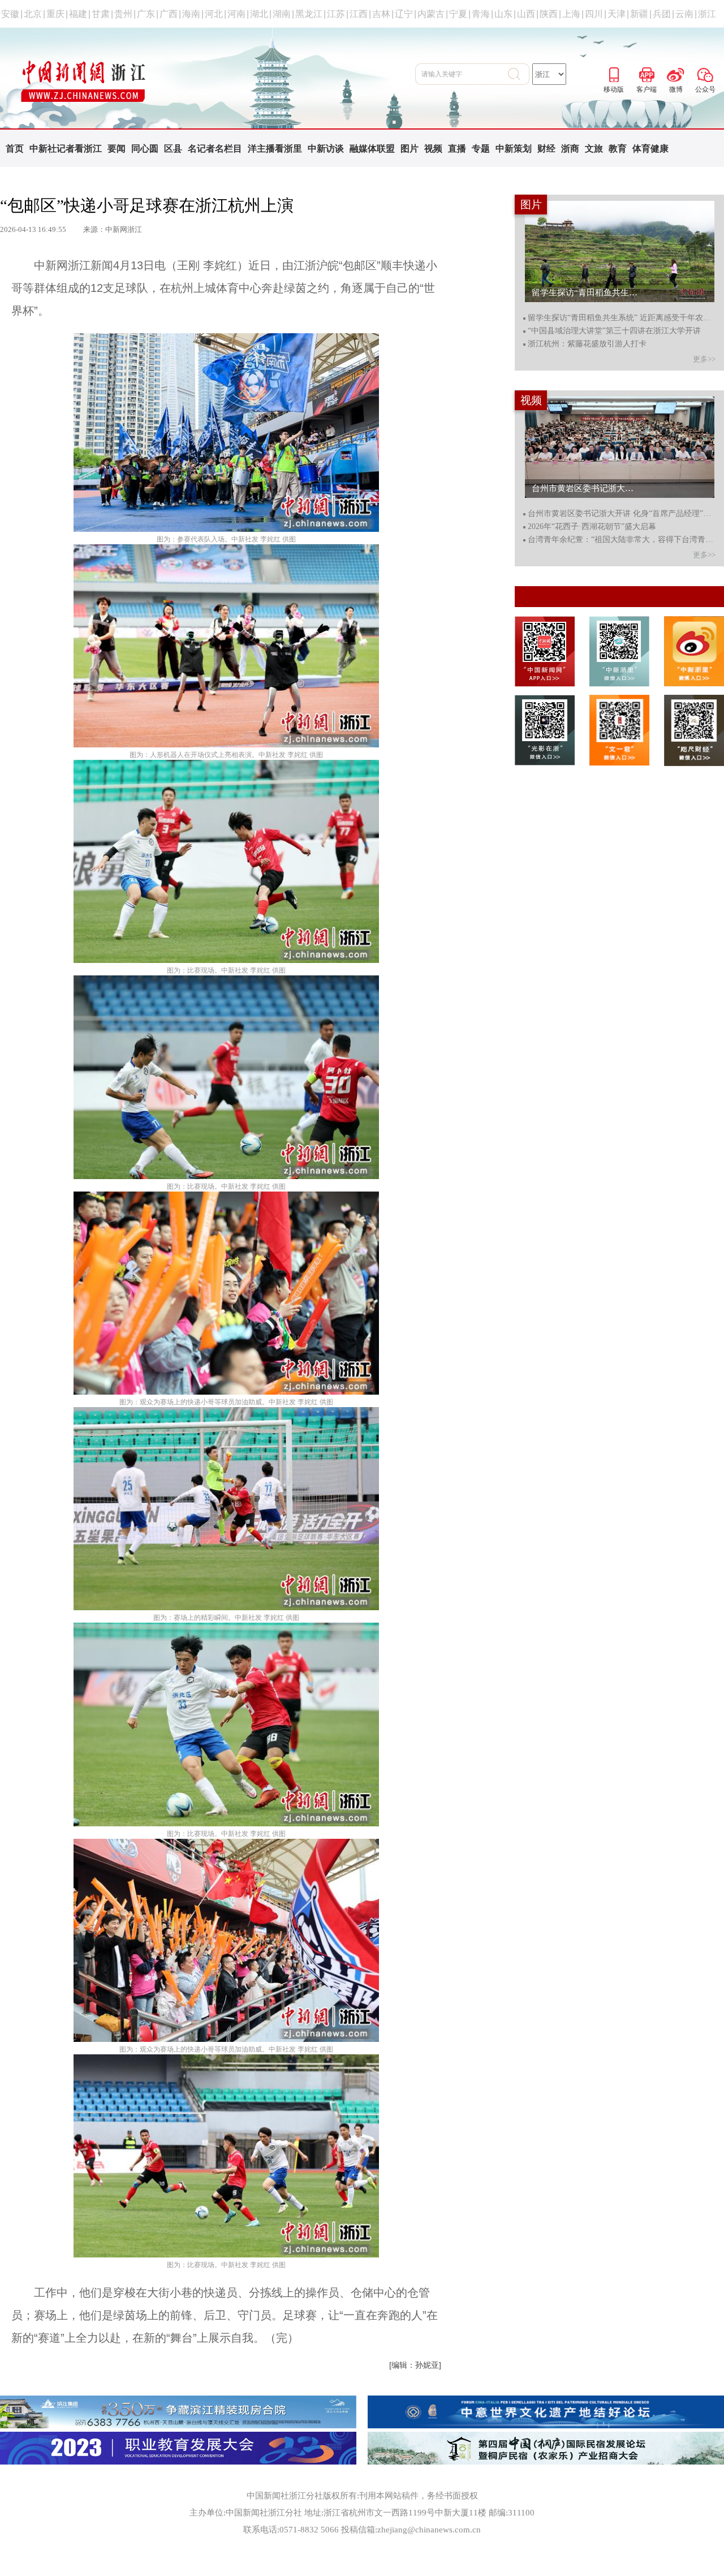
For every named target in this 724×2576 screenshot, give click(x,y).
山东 (503, 14)
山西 (526, 14)
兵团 (662, 14)
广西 (169, 14)
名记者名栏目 (215, 149)
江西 (359, 14)
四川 (594, 14)
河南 (236, 14)
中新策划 (514, 149)
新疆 (639, 14)
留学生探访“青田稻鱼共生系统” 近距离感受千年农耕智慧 (621, 318)
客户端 (647, 73)
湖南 (282, 14)
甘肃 (101, 14)
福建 (78, 14)
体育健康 (650, 149)
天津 (617, 14)
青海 (481, 14)
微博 (676, 73)
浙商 (570, 149)
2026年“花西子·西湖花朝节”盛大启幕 (592, 527)
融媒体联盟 (372, 149)
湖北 (259, 14)
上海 (571, 14)
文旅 (594, 149)
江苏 (336, 14)
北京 (33, 14)
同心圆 (145, 149)
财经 (546, 149)
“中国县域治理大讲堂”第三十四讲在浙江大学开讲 (614, 331)
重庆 (55, 14)
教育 (618, 149)
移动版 (614, 73)
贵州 (123, 14)
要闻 (117, 149)
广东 (146, 14)
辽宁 (404, 14)
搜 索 (519, 74)
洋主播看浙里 (275, 149)
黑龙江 (309, 14)
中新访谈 (326, 149)
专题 (481, 149)
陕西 (549, 14)
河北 (214, 14)
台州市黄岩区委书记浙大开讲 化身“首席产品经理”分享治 (621, 514)
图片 (410, 149)
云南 (684, 14)
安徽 (10, 14)
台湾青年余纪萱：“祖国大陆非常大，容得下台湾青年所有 (621, 540)
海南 (191, 14)
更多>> (704, 359)
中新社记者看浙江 (66, 149)
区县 (173, 149)
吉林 (381, 14)
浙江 (707, 14)
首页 (15, 149)
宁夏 (458, 14)
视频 (433, 149)
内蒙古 (431, 14)
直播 (457, 149)
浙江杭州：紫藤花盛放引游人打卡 (587, 344)
